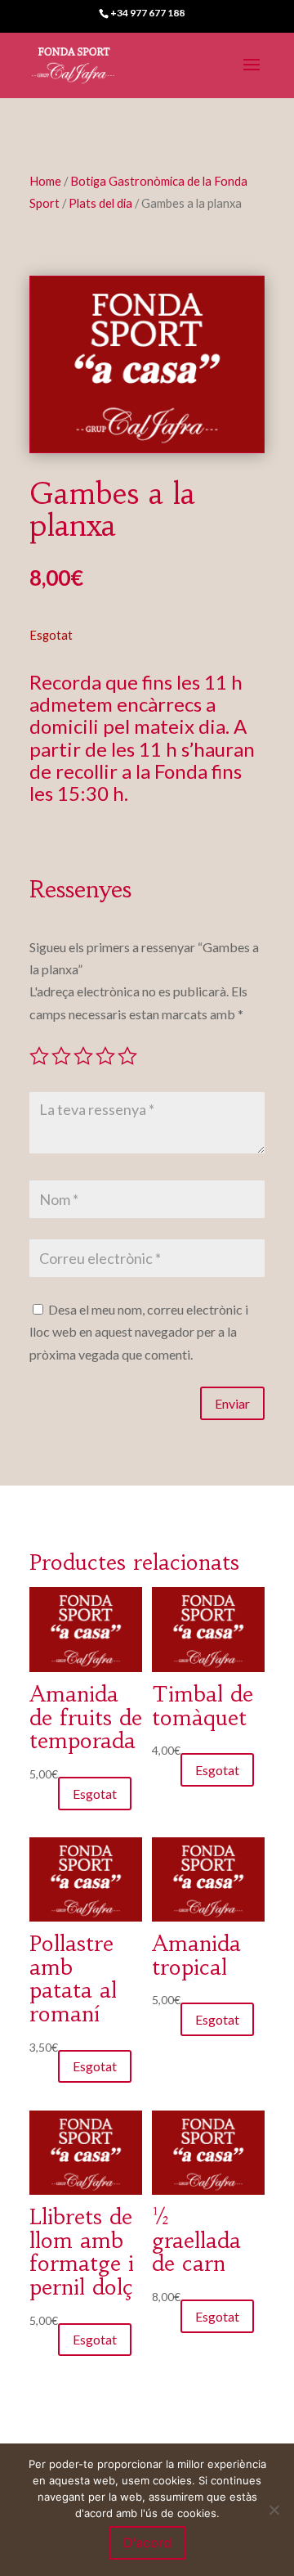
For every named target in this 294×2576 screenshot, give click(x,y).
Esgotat (95, 1794)
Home (45, 181)
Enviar (232, 1403)
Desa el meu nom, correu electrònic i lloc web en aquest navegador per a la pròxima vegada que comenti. (139, 1331)
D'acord (147, 2542)
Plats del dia (100, 203)
